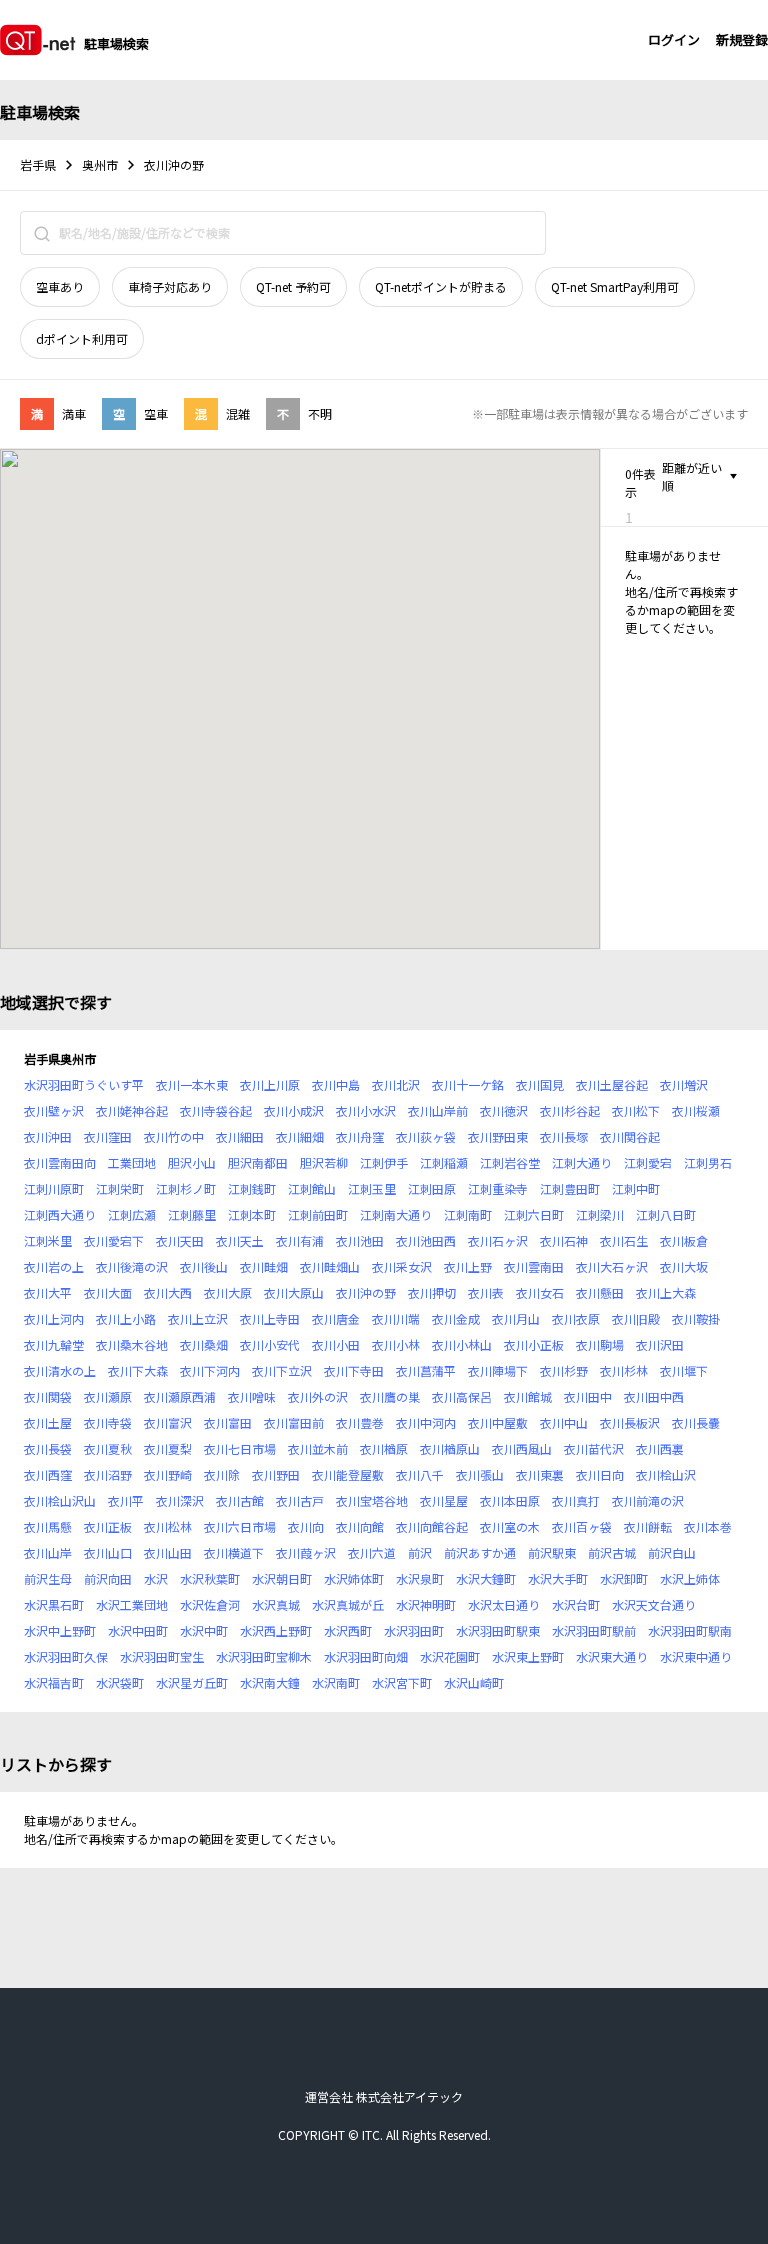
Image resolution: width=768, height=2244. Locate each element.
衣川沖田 (48, 1136)
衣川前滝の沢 (648, 1500)
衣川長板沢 (630, 1422)
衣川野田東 (498, 1136)
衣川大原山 (294, 1292)
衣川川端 (396, 1318)
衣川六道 (372, 1552)
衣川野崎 (168, 1474)
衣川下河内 (210, 1370)
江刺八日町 (666, 1214)
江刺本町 (252, 1214)
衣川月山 (516, 1318)
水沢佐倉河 (210, 1604)
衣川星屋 (444, 1500)
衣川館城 (528, 1396)
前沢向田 (108, 1578)
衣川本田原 (510, 1500)
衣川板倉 (684, 1240)
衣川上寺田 (270, 1318)
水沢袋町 (120, 1682)
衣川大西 (168, 1292)
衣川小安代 (270, 1344)
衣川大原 (228, 1292)
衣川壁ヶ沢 (54, 1110)
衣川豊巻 (360, 1422)
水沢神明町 (426, 1604)
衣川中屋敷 (498, 1422)
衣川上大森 (666, 1292)
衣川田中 (588, 1396)
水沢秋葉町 (210, 1578)
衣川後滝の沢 (132, 1266)
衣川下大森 (138, 1370)
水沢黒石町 (54, 1604)
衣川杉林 (624, 1370)
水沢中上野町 (60, 1630)
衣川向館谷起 (432, 1526)
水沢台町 (576, 1604)
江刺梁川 (600, 1214)
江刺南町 (468, 1214)
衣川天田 (180, 1240)
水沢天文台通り (654, 1604)
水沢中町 (204, 1630)
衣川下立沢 (282, 1370)
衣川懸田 (600, 1292)
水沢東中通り (696, 1656)
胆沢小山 (192, 1162)
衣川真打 (576, 1500)
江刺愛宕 (648, 1162)
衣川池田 (360, 1240)
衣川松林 (168, 1526)
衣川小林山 (462, 1344)
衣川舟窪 (360, 1136)
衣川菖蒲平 (426, 1370)
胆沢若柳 (324, 1162)
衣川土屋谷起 (612, 1084)
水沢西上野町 (276, 1630)
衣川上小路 (126, 1318)
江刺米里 (48, 1240)
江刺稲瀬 (444, 1162)
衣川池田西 (426, 1240)
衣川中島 (336, 1084)
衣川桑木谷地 (132, 1344)
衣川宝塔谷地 (372, 1500)
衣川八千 (420, 1474)
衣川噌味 (252, 1396)
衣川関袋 (48, 1396)
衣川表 (486, 1292)
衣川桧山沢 (666, 1474)
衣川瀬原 (108, 1396)
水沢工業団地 (132, 1604)
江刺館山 (312, 1188)
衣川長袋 (48, 1448)
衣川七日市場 (240, 1448)
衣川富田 (228, 1422)
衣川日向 (600, 1474)
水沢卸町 (624, 1578)
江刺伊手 (384, 1162)
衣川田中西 (654, 1396)
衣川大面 (108, 1292)
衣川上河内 (54, 1318)
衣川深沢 (180, 1500)
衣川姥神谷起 (132, 1110)
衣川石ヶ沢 (498, 1240)
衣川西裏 (660, 1448)
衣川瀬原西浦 (180, 1396)
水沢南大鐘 (270, 1682)
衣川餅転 (648, 1526)
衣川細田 (240, 1136)
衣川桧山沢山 (60, 1500)
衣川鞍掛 (696, 1318)
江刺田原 (432, 1188)
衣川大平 (48, 1292)
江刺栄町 (120, 1188)
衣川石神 (564, 1240)
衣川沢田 (660, 1344)
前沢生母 (48, 1578)
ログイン (674, 39)
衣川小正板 (534, 1344)
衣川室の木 (510, 1526)
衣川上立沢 (198, 1318)
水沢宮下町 (402, 1682)
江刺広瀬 (132, 1214)
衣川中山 (564, 1422)
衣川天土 (240, 1240)
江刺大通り (582, 1162)
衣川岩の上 (54, 1266)
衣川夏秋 (108, 1448)
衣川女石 (540, 1292)
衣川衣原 (576, 1318)
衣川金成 (456, 1318)
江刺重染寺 (498, 1188)
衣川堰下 (684, 1370)
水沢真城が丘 (348, 1604)
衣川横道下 (234, 1552)
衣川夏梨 (168, 1448)
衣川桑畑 (204, 1344)
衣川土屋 (48, 1422)
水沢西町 (348, 1630)
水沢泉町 (420, 1578)
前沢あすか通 (480, 1552)
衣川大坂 (684, 1266)
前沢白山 (672, 1552)
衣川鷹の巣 (390, 1396)
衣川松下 (636, 1110)
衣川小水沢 (366, 1110)
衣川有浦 (300, 1240)
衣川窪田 (108, 1136)
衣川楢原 (384, 1448)
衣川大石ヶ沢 (612, 1266)
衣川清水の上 (60, 1370)
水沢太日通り (504, 1604)
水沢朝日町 (282, 1578)
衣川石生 (624, 1240)
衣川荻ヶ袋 (426, 1136)
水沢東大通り (612, 1656)
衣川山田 (168, 1552)
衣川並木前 (318, 1448)
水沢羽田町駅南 (690, 1630)
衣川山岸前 (438, 1110)
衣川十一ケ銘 (468, 1084)
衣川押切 (432, 1292)
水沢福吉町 (54, 1682)
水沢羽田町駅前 (594, 1630)
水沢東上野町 (528, 1656)
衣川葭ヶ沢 (306, 1552)
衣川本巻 (708, 1526)
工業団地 (132, 1162)
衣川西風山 (522, 1448)
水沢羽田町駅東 (498, 1630)
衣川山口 (108, 1552)
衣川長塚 (564, 1136)
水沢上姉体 (690, 1578)
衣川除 (222, 1474)
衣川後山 (204, 1266)
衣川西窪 (48, 1474)
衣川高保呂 (462, 1396)
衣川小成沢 (294, 1110)
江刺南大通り (396, 1214)
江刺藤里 (192, 1214)
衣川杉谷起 (570, 1110)
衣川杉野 (564, 1370)
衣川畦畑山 (330, 1266)
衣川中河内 (426, 1422)
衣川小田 (336, 1344)
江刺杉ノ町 (186, 1188)
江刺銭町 (252, 1188)
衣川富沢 (168, 1422)
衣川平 (126, 1500)
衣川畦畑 (264, 1266)
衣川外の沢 (318, 1396)
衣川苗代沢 (594, 1448)
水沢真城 (276, 1604)
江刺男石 (708, 1162)
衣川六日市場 (240, 1526)
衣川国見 (540, 1084)
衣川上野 (468, 1266)
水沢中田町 (138, 1630)
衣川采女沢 (402, 1266)
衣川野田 (276, 1474)
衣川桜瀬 (696, 1110)
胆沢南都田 (258, 1162)
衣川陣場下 (498, 1370)
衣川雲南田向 (60, 1162)
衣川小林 (396, 1344)
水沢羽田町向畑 (366, 1656)
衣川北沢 (396, 1084)
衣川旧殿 (636, 1318)
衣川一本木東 (192, 1084)
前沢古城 (612, 1552)
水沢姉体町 (354, 1578)
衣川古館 (240, 1500)
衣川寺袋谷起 (216, 1110)
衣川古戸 (300, 1500)
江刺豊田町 (570, 1188)
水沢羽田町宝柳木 (264, 1656)
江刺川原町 (54, 1188)
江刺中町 (636, 1188)
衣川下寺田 (354, 1370)
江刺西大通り (60, 1214)
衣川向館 (360, 1526)
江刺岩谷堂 (510, 1162)
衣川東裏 (540, 1474)
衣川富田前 (294, 1422)
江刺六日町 (534, 1214)
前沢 (420, 1552)
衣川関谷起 (630, 1136)
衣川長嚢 (696, 1422)
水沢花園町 (450, 1656)
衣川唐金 (336, 1318)
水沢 (156, 1578)
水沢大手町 (558, 1578)
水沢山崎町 (474, 1682)
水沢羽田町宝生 (162, 1656)
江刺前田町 (318, 1214)
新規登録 (742, 39)
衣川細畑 (300, 1136)
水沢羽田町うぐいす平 (84, 1084)
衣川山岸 (48, 1552)
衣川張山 (480, 1474)
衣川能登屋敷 (348, 1474)
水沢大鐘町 (486, 1578)
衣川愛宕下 (114, 1240)
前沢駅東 (552, 1552)
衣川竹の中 (174, 1136)
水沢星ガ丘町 (192, 1682)
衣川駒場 (600, 1344)
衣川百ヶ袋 (582, 1526)
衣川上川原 (270, 1084)
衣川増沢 (684, 1084)
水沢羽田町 (414, 1630)
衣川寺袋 (108, 1422)
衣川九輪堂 (54, 1344)
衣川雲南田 (534, 1266)
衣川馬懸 (48, 1526)
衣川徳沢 (504, 1110)
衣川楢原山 (450, 1448)
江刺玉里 (372, 1188)
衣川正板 (108, 1526)
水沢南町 (336, 1682)
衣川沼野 (108, 1474)
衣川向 (306, 1526)
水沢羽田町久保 (66, 1656)
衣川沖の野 (366, 1292)
